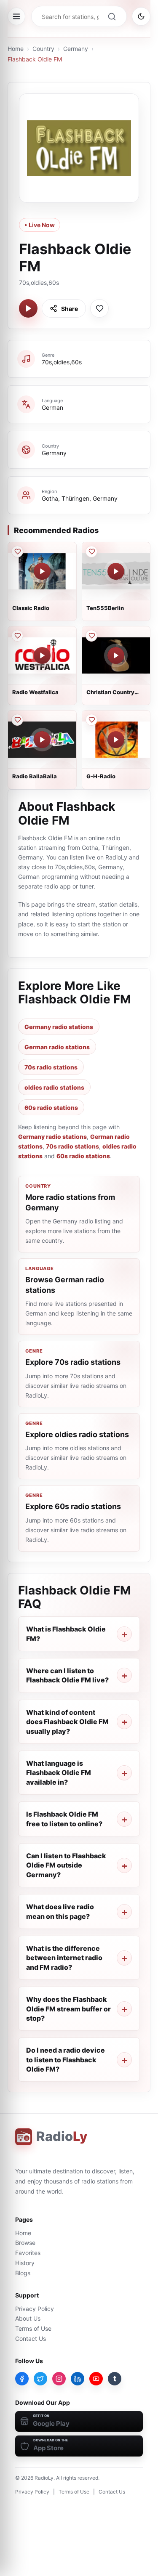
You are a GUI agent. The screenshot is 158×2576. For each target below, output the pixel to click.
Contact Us (31, 2339)
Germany (76, 49)
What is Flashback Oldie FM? (66, 1634)
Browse (25, 2243)
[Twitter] (40, 2379)
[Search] (112, 16)
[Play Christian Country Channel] (116, 655)
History (25, 2263)
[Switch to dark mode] (141, 16)
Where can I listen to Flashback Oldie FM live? (67, 1675)
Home (16, 49)
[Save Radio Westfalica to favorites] (17, 636)
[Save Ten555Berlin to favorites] (91, 552)
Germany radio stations (59, 1027)
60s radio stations (51, 1108)
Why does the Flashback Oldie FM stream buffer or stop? (68, 2009)
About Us (28, 2318)
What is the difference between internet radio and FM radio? (64, 1958)
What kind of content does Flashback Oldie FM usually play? (67, 1722)
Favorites (28, 2253)
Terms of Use (33, 2328)
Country (43, 49)
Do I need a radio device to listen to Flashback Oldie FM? (66, 2060)
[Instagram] (59, 2379)
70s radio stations (51, 1067)
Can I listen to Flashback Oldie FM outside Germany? (66, 1865)
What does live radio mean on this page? (60, 1911)
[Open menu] (16, 16)
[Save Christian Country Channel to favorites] (91, 636)
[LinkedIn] (78, 2379)
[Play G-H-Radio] (116, 740)
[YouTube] (96, 2379)
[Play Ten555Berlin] (116, 571)
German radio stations (57, 1047)
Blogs (23, 2273)
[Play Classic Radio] (42, 571)
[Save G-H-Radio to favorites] (91, 720)
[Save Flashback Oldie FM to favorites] (99, 308)
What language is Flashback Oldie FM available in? (59, 1773)
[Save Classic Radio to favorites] (17, 552)
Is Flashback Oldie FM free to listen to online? (64, 1819)
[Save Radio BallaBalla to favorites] (17, 720)
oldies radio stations (54, 1087)
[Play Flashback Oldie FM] (28, 308)
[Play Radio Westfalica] (42, 655)
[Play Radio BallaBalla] (42, 740)
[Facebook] (22, 2379)
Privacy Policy (35, 2309)
